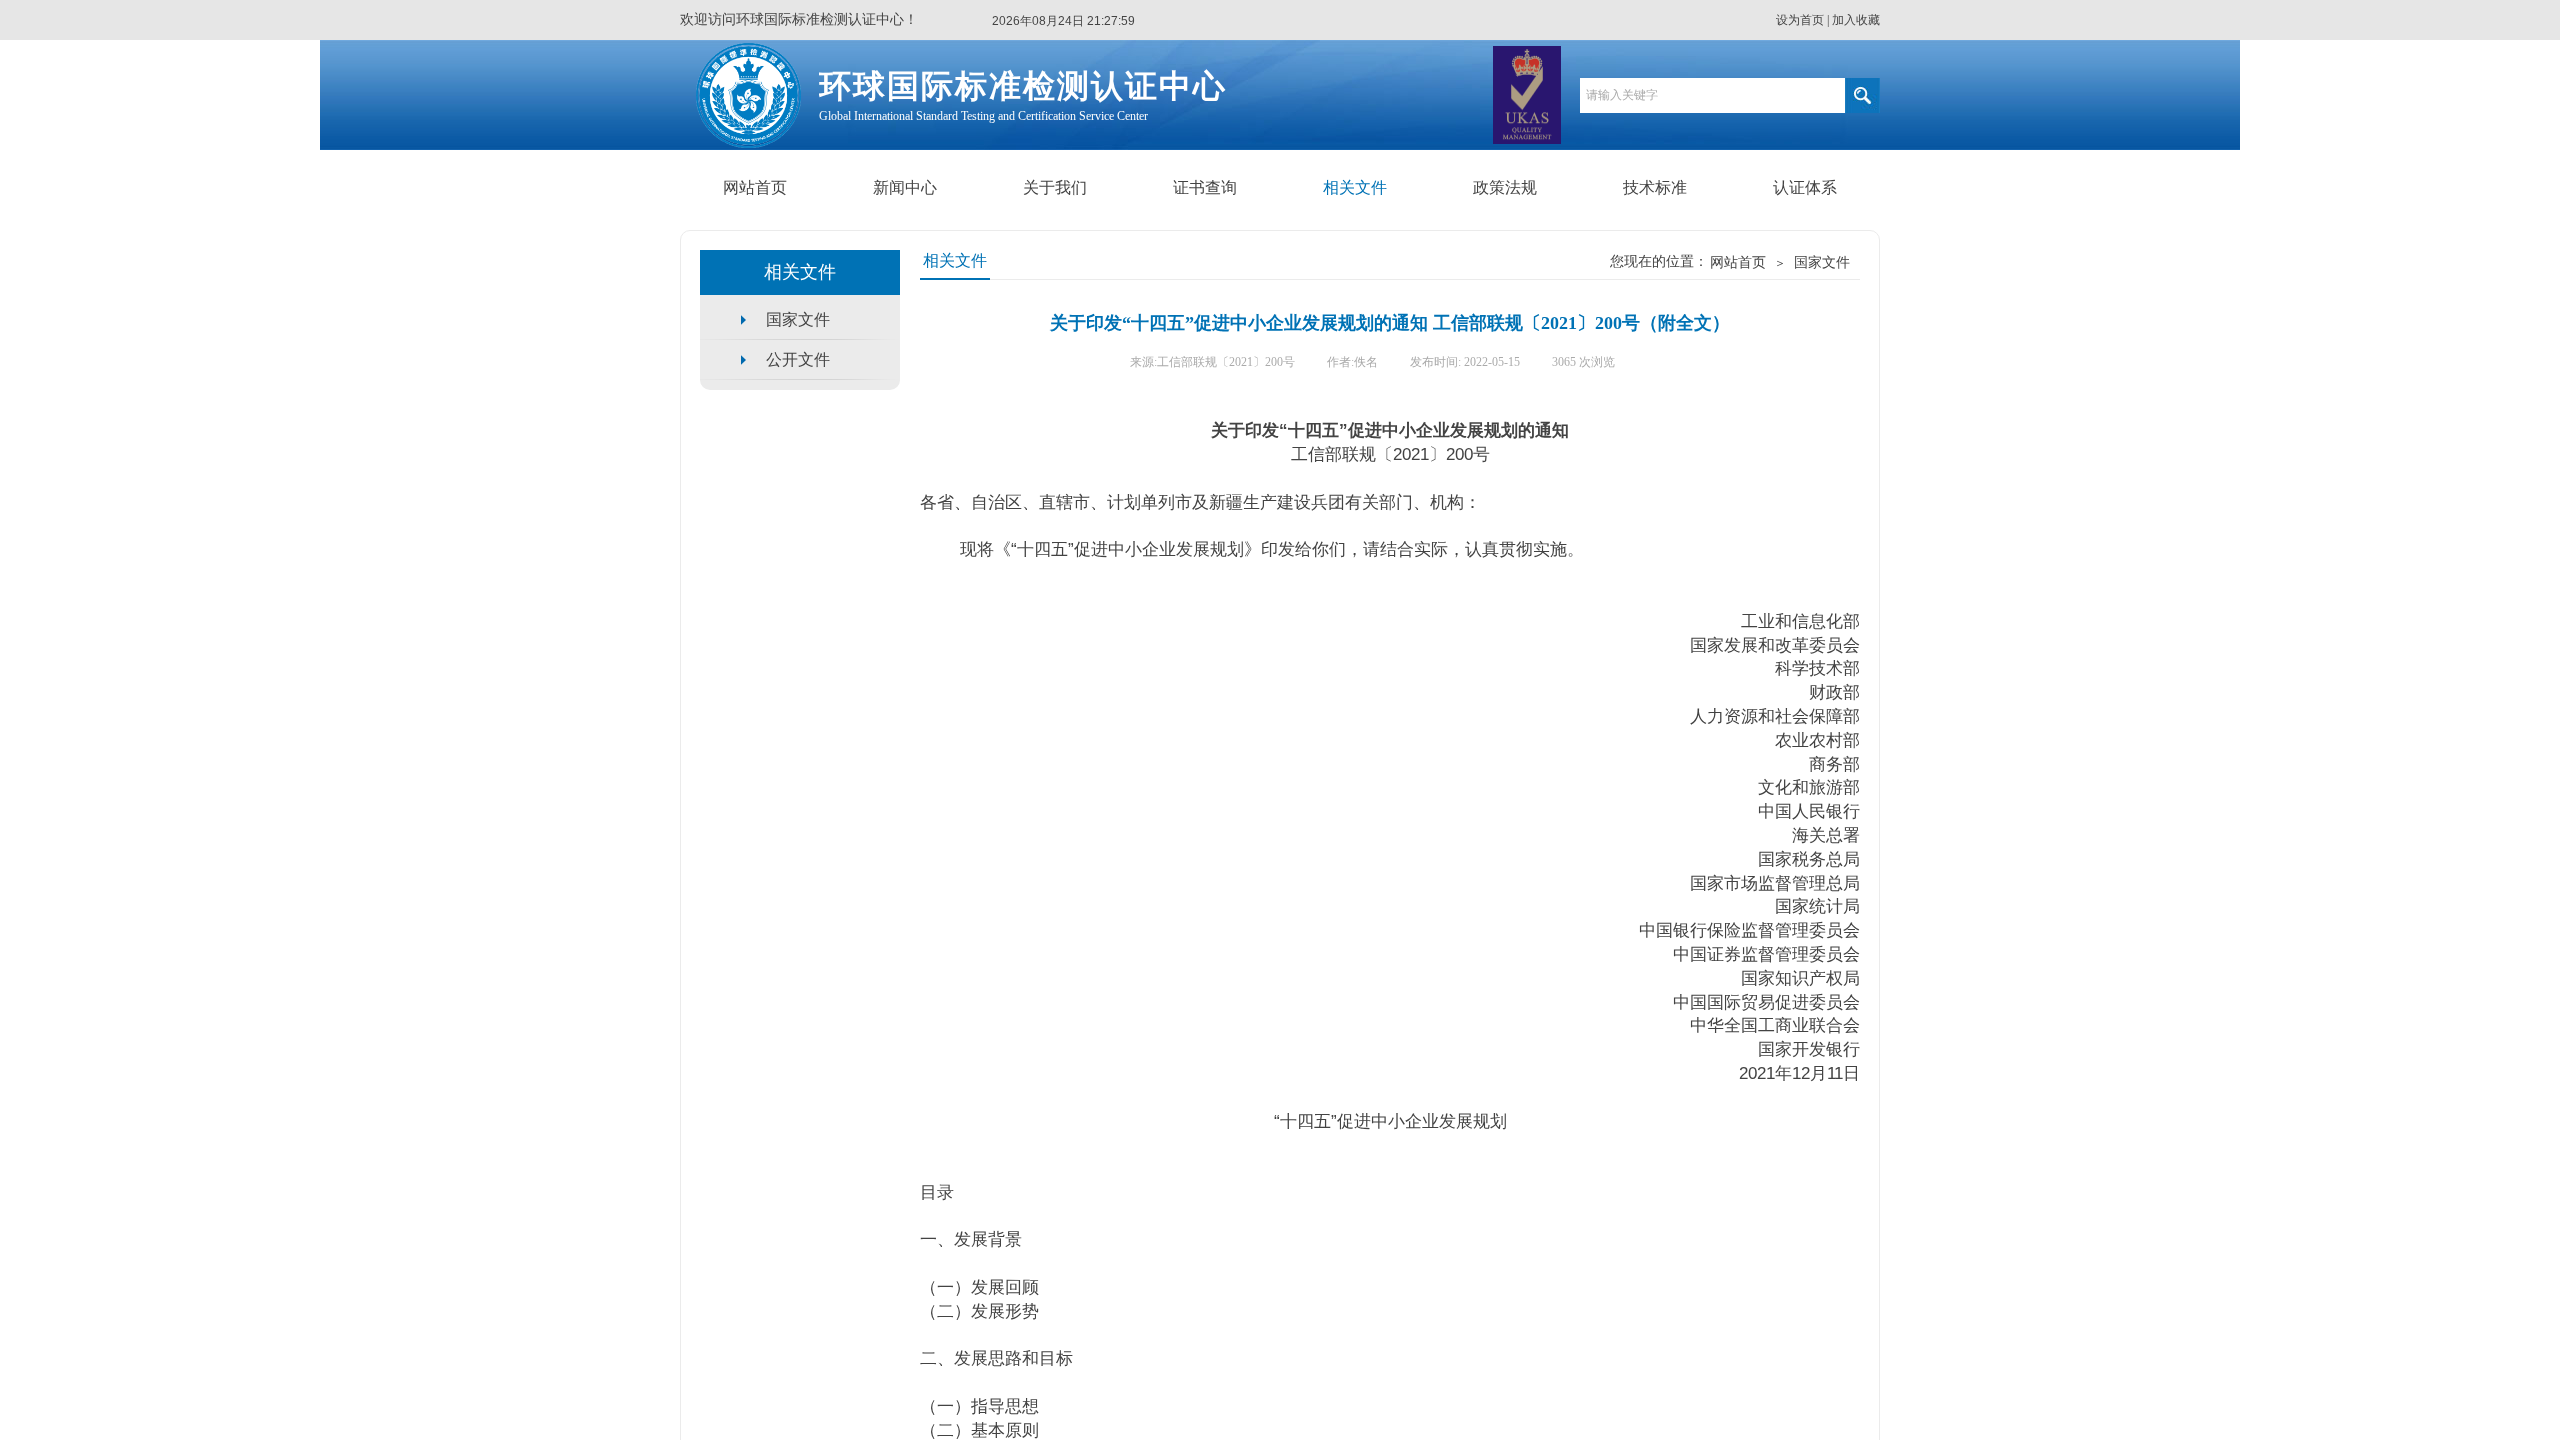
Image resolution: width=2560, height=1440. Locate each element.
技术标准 (1655, 187)
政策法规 (1505, 187)
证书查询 (1205, 187)
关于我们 (1055, 187)
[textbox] (1712, 95)
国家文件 (1822, 262)
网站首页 (755, 187)
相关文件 (1355, 187)
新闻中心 (905, 187)
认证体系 (1805, 187)
